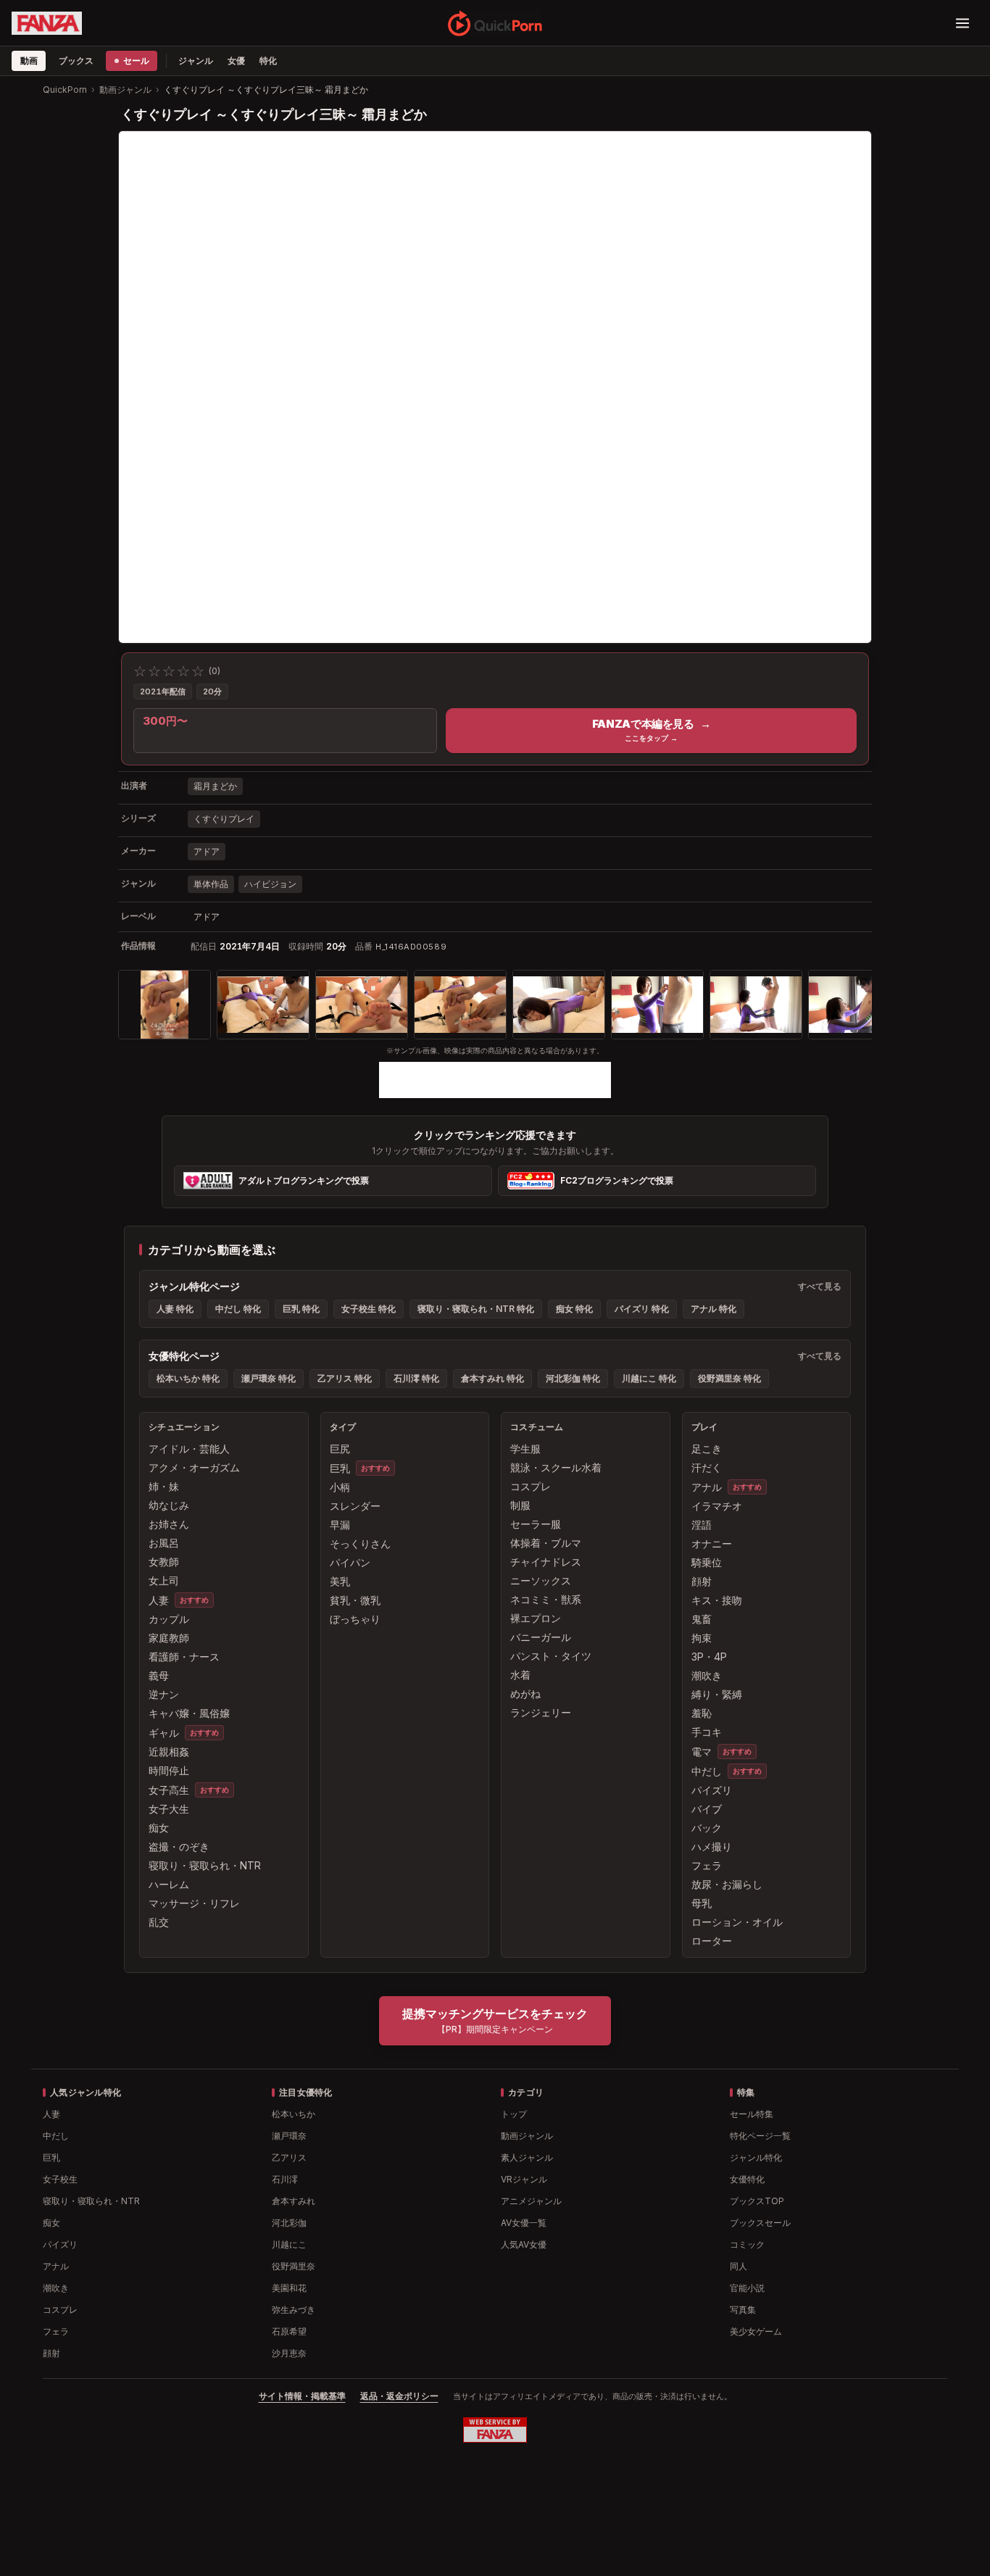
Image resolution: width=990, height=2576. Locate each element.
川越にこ (289, 2244)
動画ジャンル (125, 90)
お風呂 (164, 1543)
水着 (520, 1675)
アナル (707, 1487)
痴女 (159, 1828)
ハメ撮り (712, 1846)
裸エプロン (536, 1618)
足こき (707, 1449)
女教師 (164, 1562)
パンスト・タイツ (551, 1656)
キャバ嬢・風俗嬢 (189, 1713)
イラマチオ (717, 1506)
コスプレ (531, 1486)
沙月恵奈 (289, 2353)
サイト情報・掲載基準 (302, 2396)
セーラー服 (536, 1524)
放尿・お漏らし (727, 1884)
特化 (268, 61)
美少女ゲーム (756, 2331)
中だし (707, 1771)
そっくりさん (360, 1543)
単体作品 (211, 884)
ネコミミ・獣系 (546, 1599)
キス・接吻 (717, 1600)
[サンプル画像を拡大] (165, 1005)
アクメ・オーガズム (194, 1467)
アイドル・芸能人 (189, 1449)
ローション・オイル (737, 1922)
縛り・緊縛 (717, 1694)
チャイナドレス (546, 1562)
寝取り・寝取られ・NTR (205, 1865)
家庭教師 (169, 1638)
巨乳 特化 (301, 1309)
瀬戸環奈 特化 (269, 1378)
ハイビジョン (270, 884)
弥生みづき (294, 2310)
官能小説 (747, 2288)
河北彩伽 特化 (573, 1378)
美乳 (340, 1581)
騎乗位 (707, 1562)
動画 (29, 61)
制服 (520, 1505)
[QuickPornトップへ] (495, 23)
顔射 (702, 1581)
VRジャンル (524, 2179)
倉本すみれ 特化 (492, 1378)
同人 (739, 2266)
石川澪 (285, 2179)
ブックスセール (760, 2223)
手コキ (707, 1732)
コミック (747, 2244)
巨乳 (340, 1468)
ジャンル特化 (756, 2157)
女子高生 (169, 1790)
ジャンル (196, 61)
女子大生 (169, 1809)
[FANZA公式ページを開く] (47, 23)
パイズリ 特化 (642, 1309)
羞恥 (702, 1713)
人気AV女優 (524, 2244)
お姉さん (169, 1524)
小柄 (340, 1487)
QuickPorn (65, 90)
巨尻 (340, 1449)
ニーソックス (541, 1580)
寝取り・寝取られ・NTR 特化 (476, 1309)
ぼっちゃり (355, 1619)
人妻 (159, 1600)
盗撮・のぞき (179, 1846)
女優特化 (747, 2179)
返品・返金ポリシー (399, 2396)
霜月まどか (215, 786)
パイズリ (712, 1790)
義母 (159, 1675)
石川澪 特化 (416, 1378)
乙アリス (289, 2157)
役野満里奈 (294, 2266)
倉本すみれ (294, 2201)
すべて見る (820, 1286)
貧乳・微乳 (355, 1600)
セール (136, 61)
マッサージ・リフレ (194, 1903)
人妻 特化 (175, 1309)
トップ (514, 2114)
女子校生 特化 (369, 1309)
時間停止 (169, 1770)
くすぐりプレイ (224, 819)
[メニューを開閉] (962, 23)
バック (707, 1828)
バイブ (707, 1809)
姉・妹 (164, 1486)
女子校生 (60, 2179)
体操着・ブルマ (546, 1543)
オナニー (712, 1543)
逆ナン (164, 1694)
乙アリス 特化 (345, 1378)
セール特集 (752, 2114)
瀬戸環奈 (289, 2136)
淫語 (702, 1525)
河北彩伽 (289, 2223)
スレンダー (355, 1506)
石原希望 (289, 2331)
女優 (236, 61)
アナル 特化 (714, 1309)
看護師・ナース (184, 1657)
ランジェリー (541, 1712)
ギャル (164, 1733)
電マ (702, 1752)
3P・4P (709, 1657)
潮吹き (707, 1675)
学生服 (525, 1449)
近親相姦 (169, 1752)
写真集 (743, 2310)
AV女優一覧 (524, 2223)
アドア (207, 851)
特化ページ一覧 (760, 2136)
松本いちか (294, 2114)
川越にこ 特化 (649, 1378)
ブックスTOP (757, 2201)
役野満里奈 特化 (729, 1378)
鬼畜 (702, 1619)
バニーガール (541, 1637)
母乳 (702, 1903)
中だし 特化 (238, 1309)
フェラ (707, 1865)
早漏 (340, 1525)
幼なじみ (169, 1505)
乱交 (159, 1922)
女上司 (164, 1580)
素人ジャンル (527, 2157)
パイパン (350, 1562)
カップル (169, 1619)
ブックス (76, 61)
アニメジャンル (531, 2201)
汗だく (707, 1467)
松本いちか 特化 (188, 1378)
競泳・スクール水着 (556, 1467)
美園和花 (289, 2288)
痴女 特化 (574, 1309)
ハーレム (169, 1884)
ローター (712, 1941)
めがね (525, 1694)
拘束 (702, 1638)
